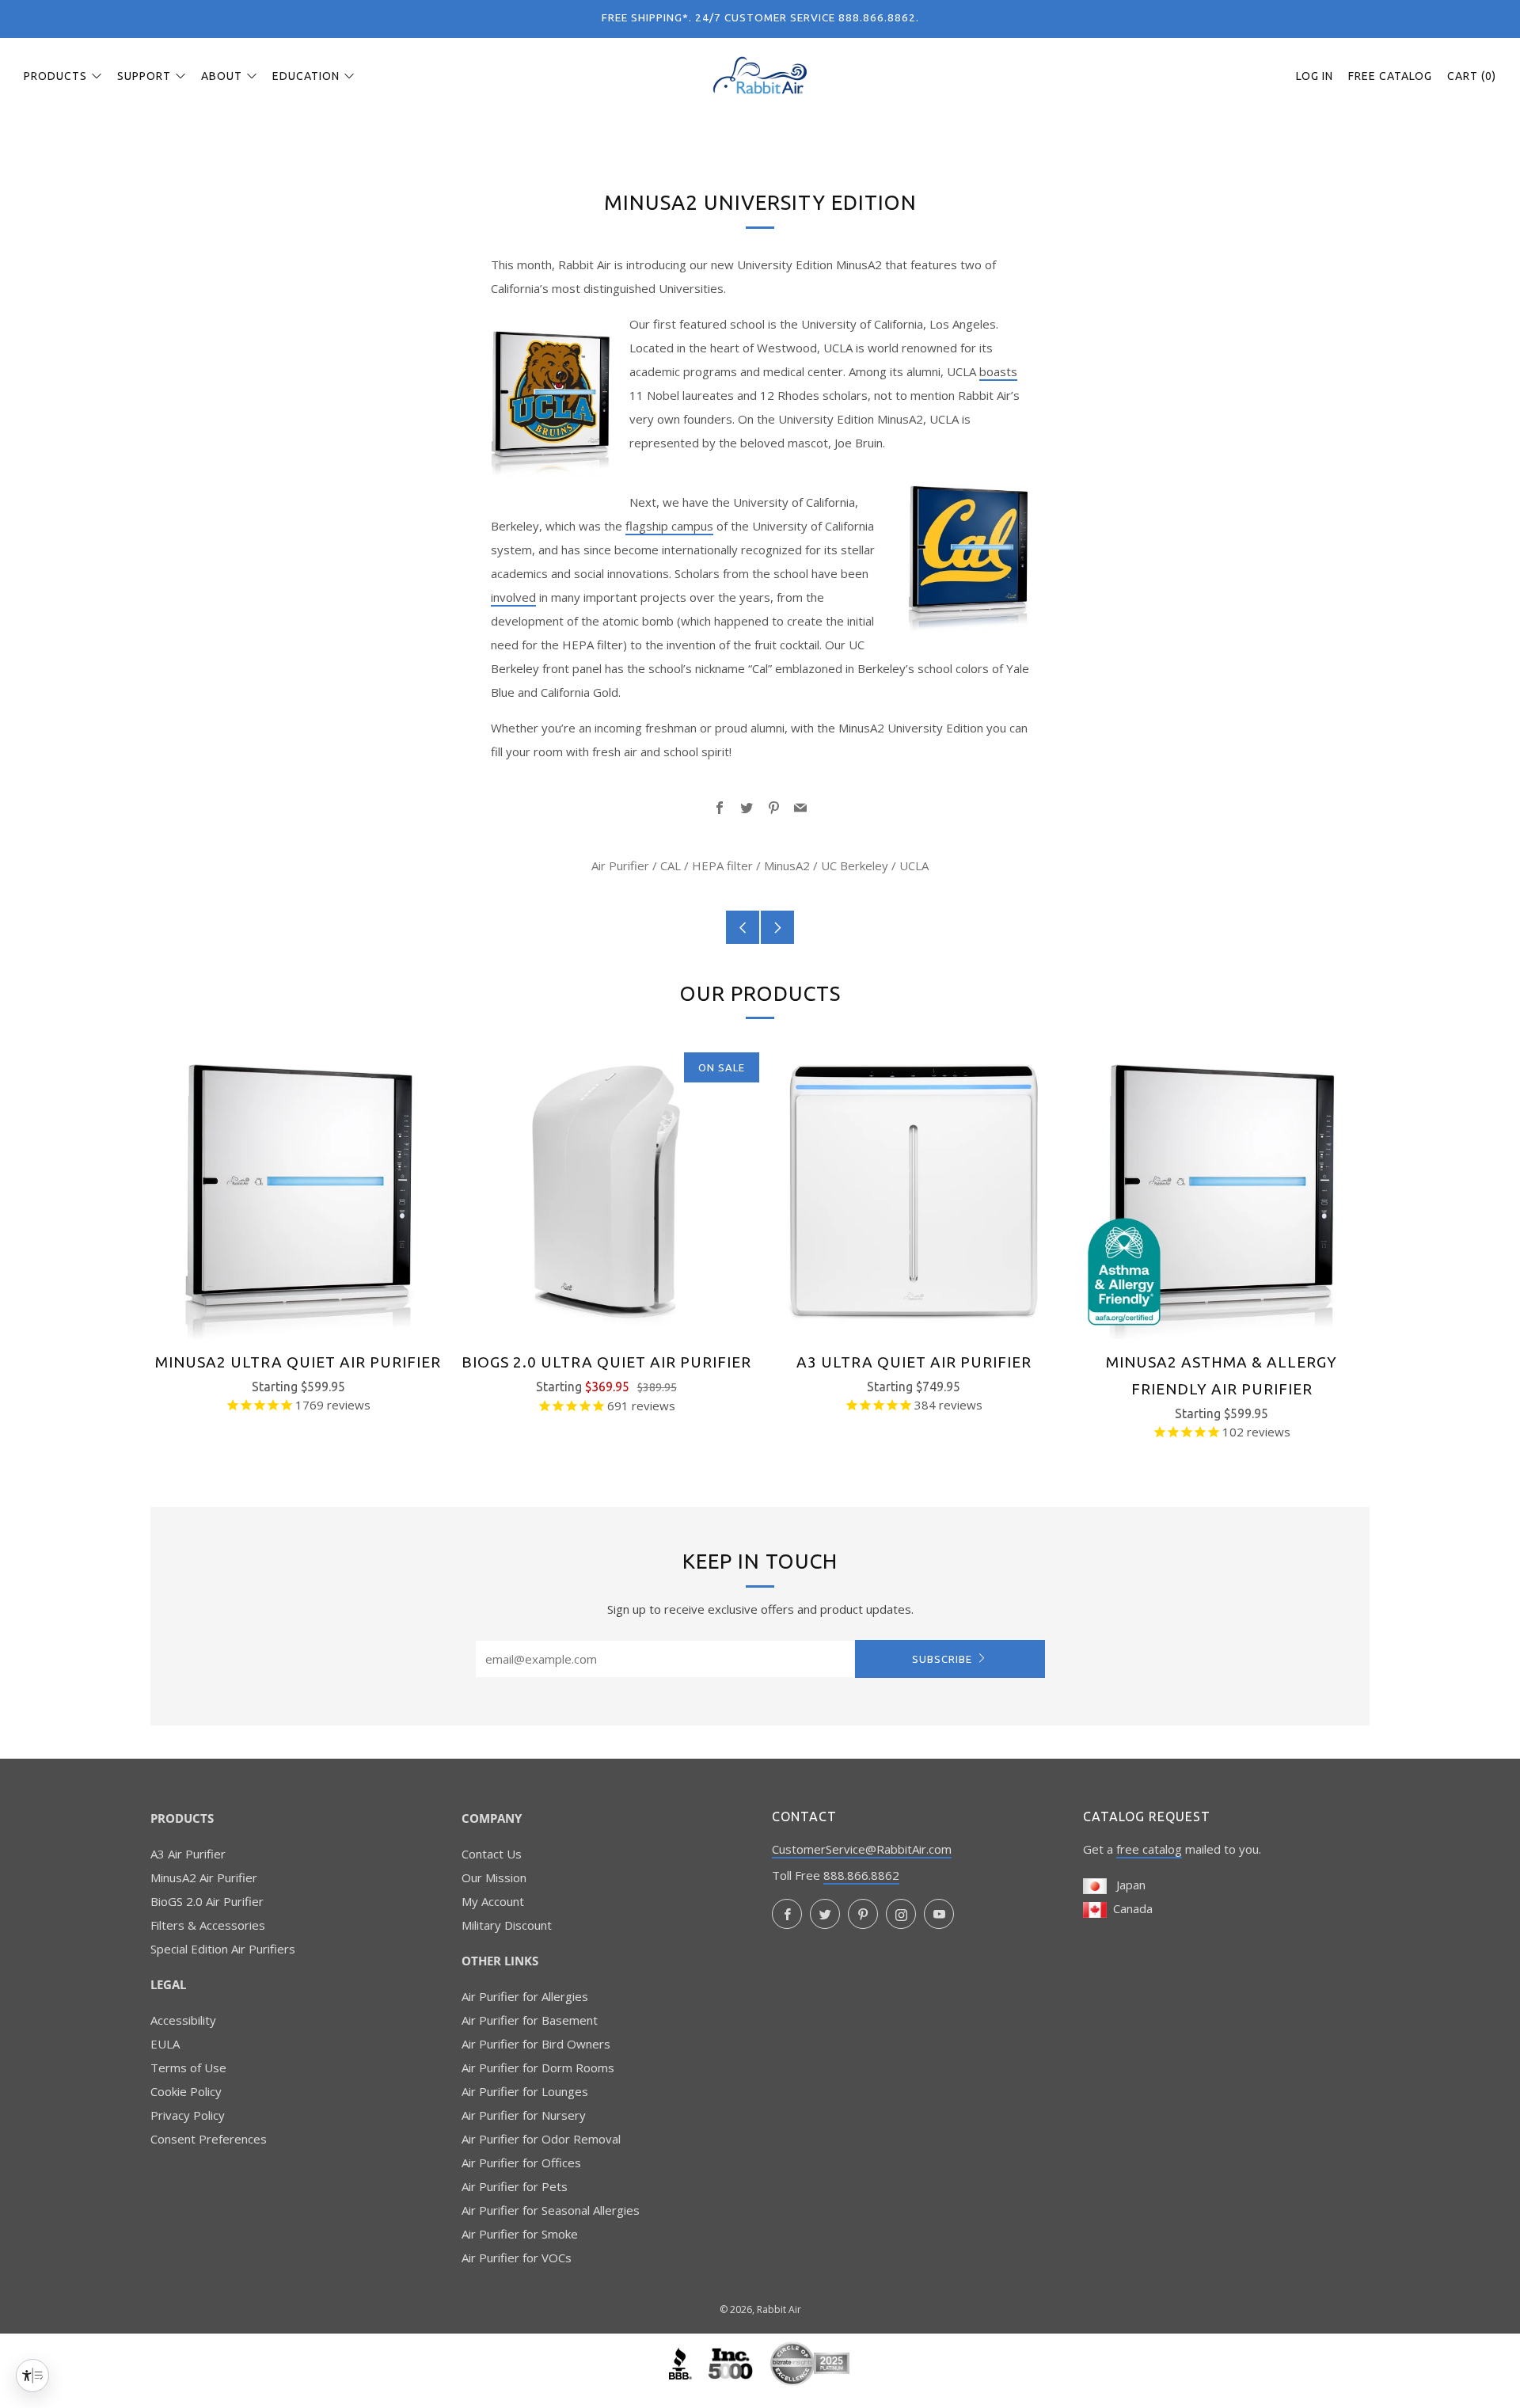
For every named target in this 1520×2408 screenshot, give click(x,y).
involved (513, 597)
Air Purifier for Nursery (524, 2115)
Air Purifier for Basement (530, 2020)
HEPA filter (722, 865)
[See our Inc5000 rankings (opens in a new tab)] (732, 2362)
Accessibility (183, 2020)
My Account (493, 1901)
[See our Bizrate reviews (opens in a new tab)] (810, 2362)
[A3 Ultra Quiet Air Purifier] (914, 1191)
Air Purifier (620, 865)
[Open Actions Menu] (32, 2376)
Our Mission (494, 1877)
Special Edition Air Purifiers (223, 1949)
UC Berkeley (855, 865)
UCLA (914, 865)
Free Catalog (1390, 76)
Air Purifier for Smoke (520, 2234)
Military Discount (507, 1925)
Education (306, 76)
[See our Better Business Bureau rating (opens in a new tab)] (682, 2362)
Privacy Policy (188, 2115)
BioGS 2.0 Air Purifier (207, 1901)
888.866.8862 (861, 1875)
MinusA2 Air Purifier (204, 1877)
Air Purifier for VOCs (517, 2258)
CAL (671, 865)
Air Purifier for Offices (521, 2163)
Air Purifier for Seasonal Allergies (551, 2210)
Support (144, 76)
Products (55, 76)
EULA (165, 2044)
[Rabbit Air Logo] (760, 75)
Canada (1130, 1908)
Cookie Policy (186, 2091)
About (222, 76)
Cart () (1472, 76)
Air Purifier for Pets (515, 2186)
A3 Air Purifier (188, 1854)
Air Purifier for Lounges (525, 2091)
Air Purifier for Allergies (525, 1996)
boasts (998, 371)
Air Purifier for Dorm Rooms (538, 2068)
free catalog (1149, 1849)
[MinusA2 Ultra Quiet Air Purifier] (298, 1191)
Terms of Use (188, 2068)
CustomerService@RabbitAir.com (862, 1849)
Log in (1315, 76)
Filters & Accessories (208, 1925)
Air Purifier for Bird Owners (536, 2044)
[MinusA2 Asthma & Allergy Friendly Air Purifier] (1222, 1191)
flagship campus (669, 526)
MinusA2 (787, 865)
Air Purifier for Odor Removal (541, 2139)
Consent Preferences (209, 2139)
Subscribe (942, 1659)
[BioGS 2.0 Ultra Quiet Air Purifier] (606, 1191)
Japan (1126, 1885)
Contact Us (492, 1854)
